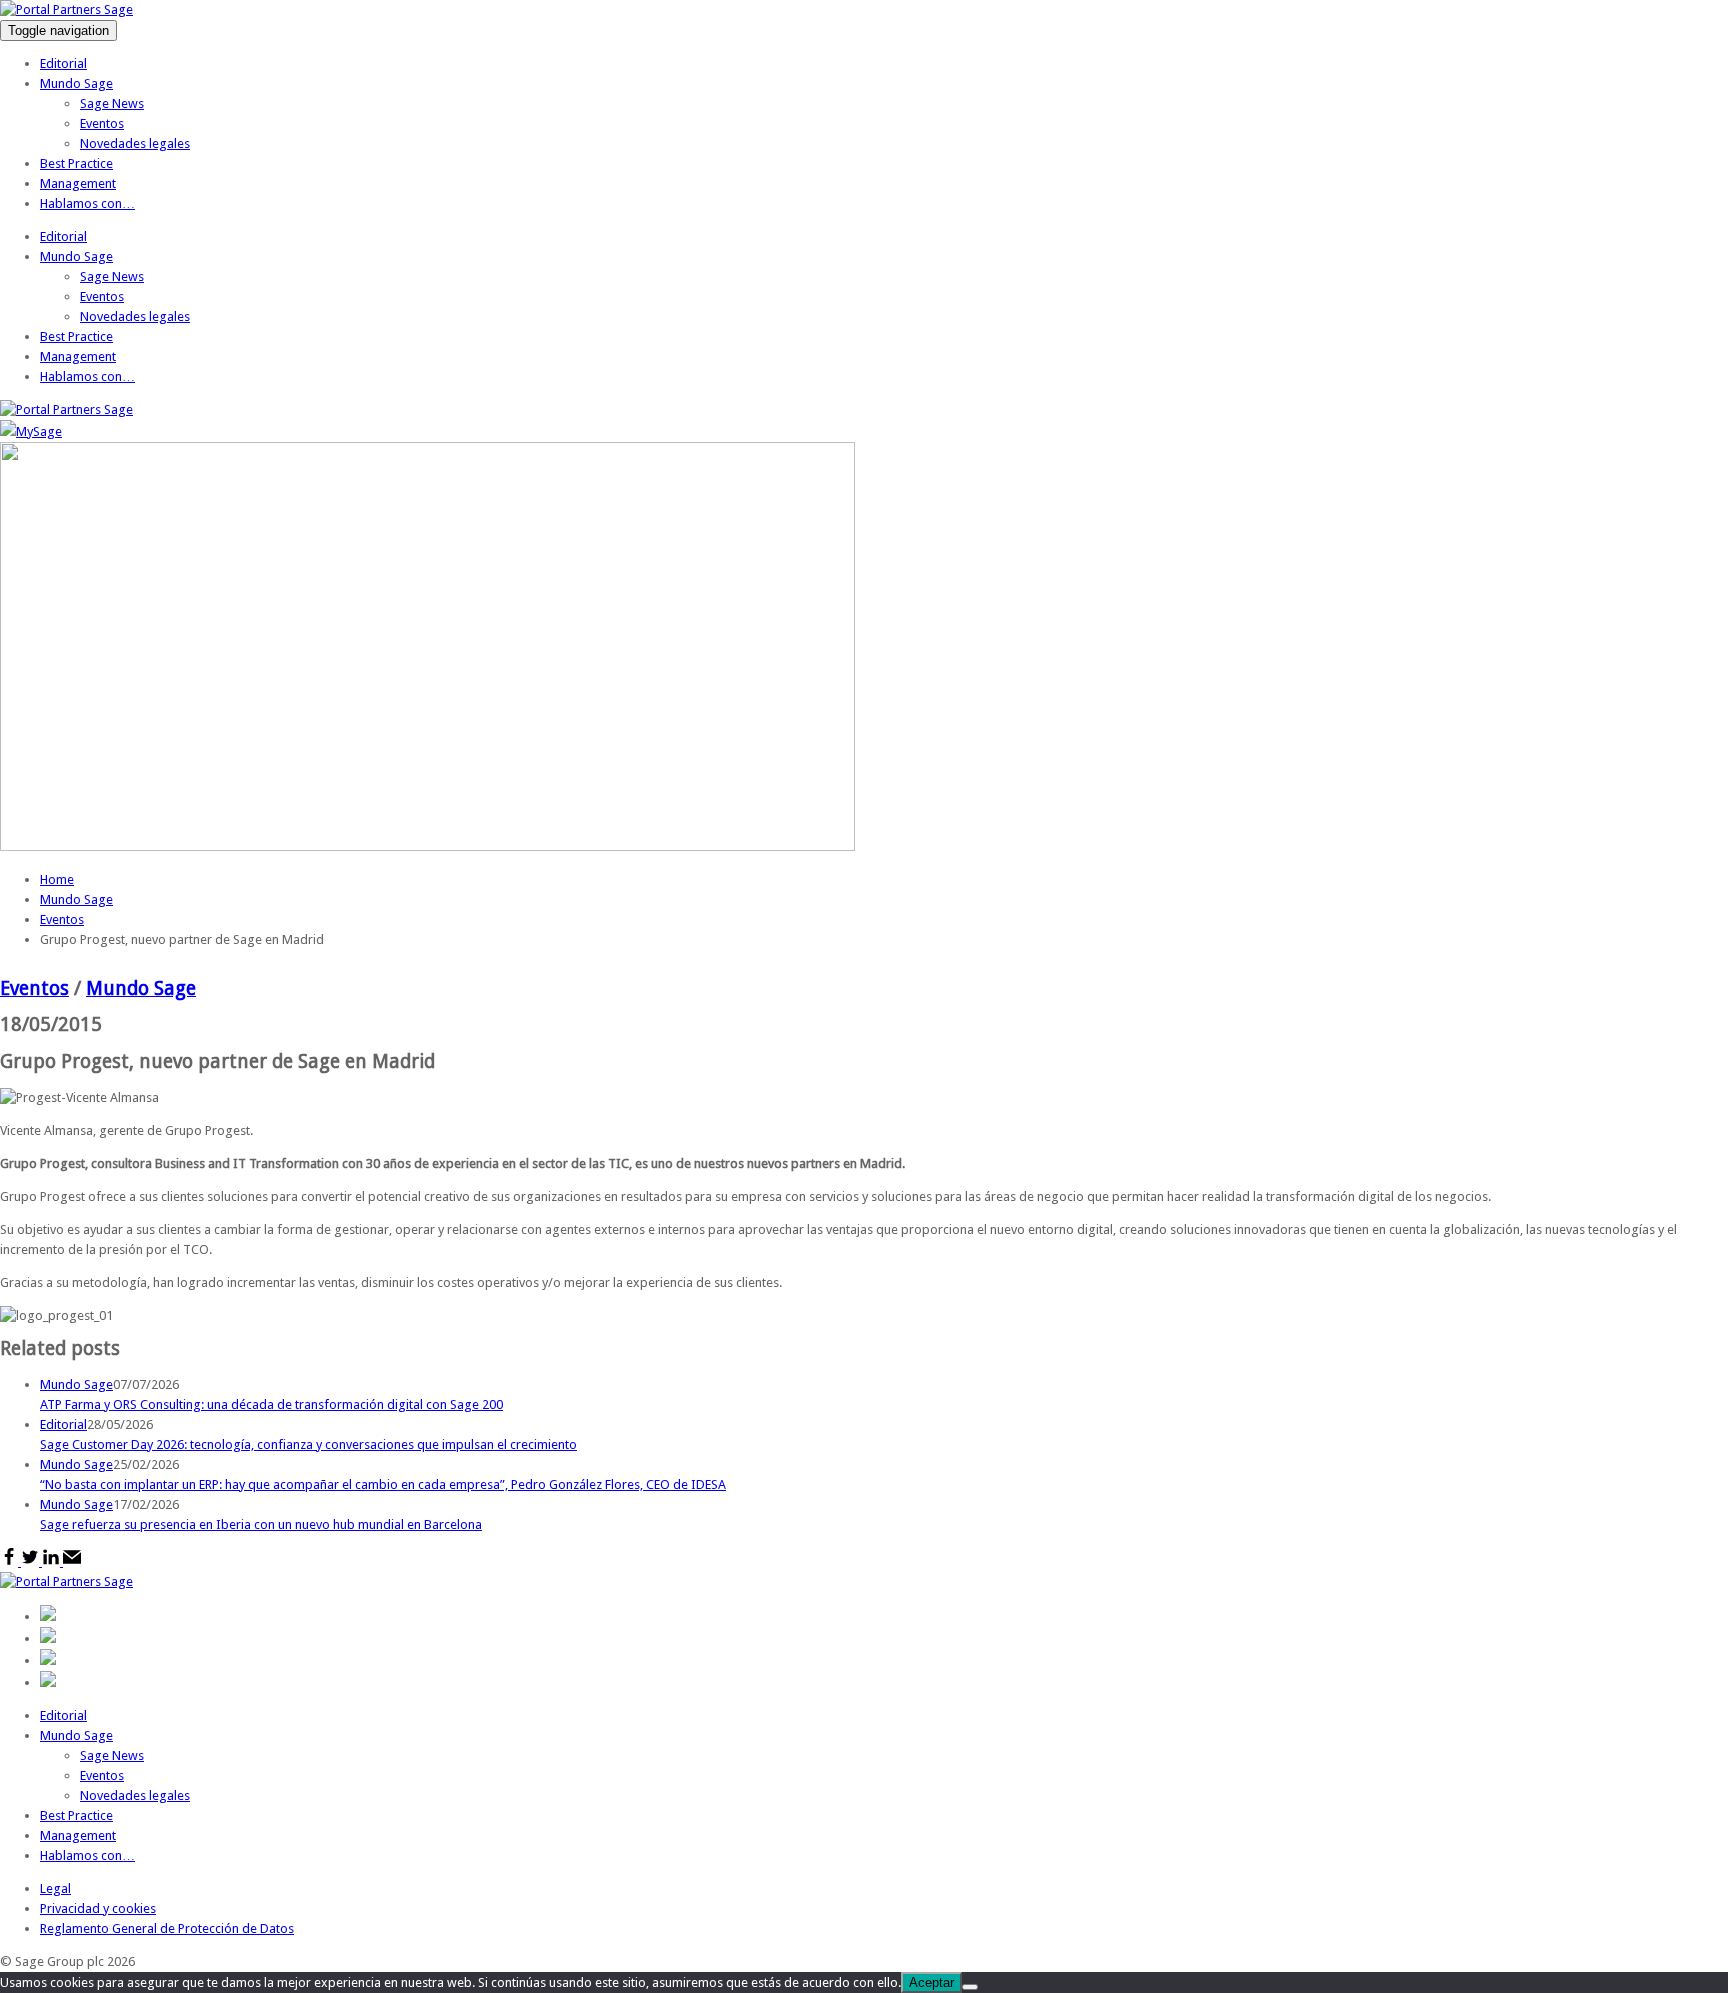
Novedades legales (135, 143)
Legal (55, 1888)
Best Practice (76, 163)
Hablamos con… (87, 203)
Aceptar (931, 1982)
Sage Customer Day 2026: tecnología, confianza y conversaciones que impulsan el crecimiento (308, 1444)
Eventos (102, 123)
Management (78, 183)
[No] (970, 1987)
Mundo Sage (76, 83)
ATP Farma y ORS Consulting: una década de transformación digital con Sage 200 (271, 1404)
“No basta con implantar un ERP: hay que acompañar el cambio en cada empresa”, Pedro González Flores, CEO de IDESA (383, 1484)
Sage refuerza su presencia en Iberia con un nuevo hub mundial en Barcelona (261, 1524)
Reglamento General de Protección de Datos (167, 1928)
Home (57, 879)
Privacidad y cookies (98, 1908)
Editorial (63, 63)
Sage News (112, 103)
